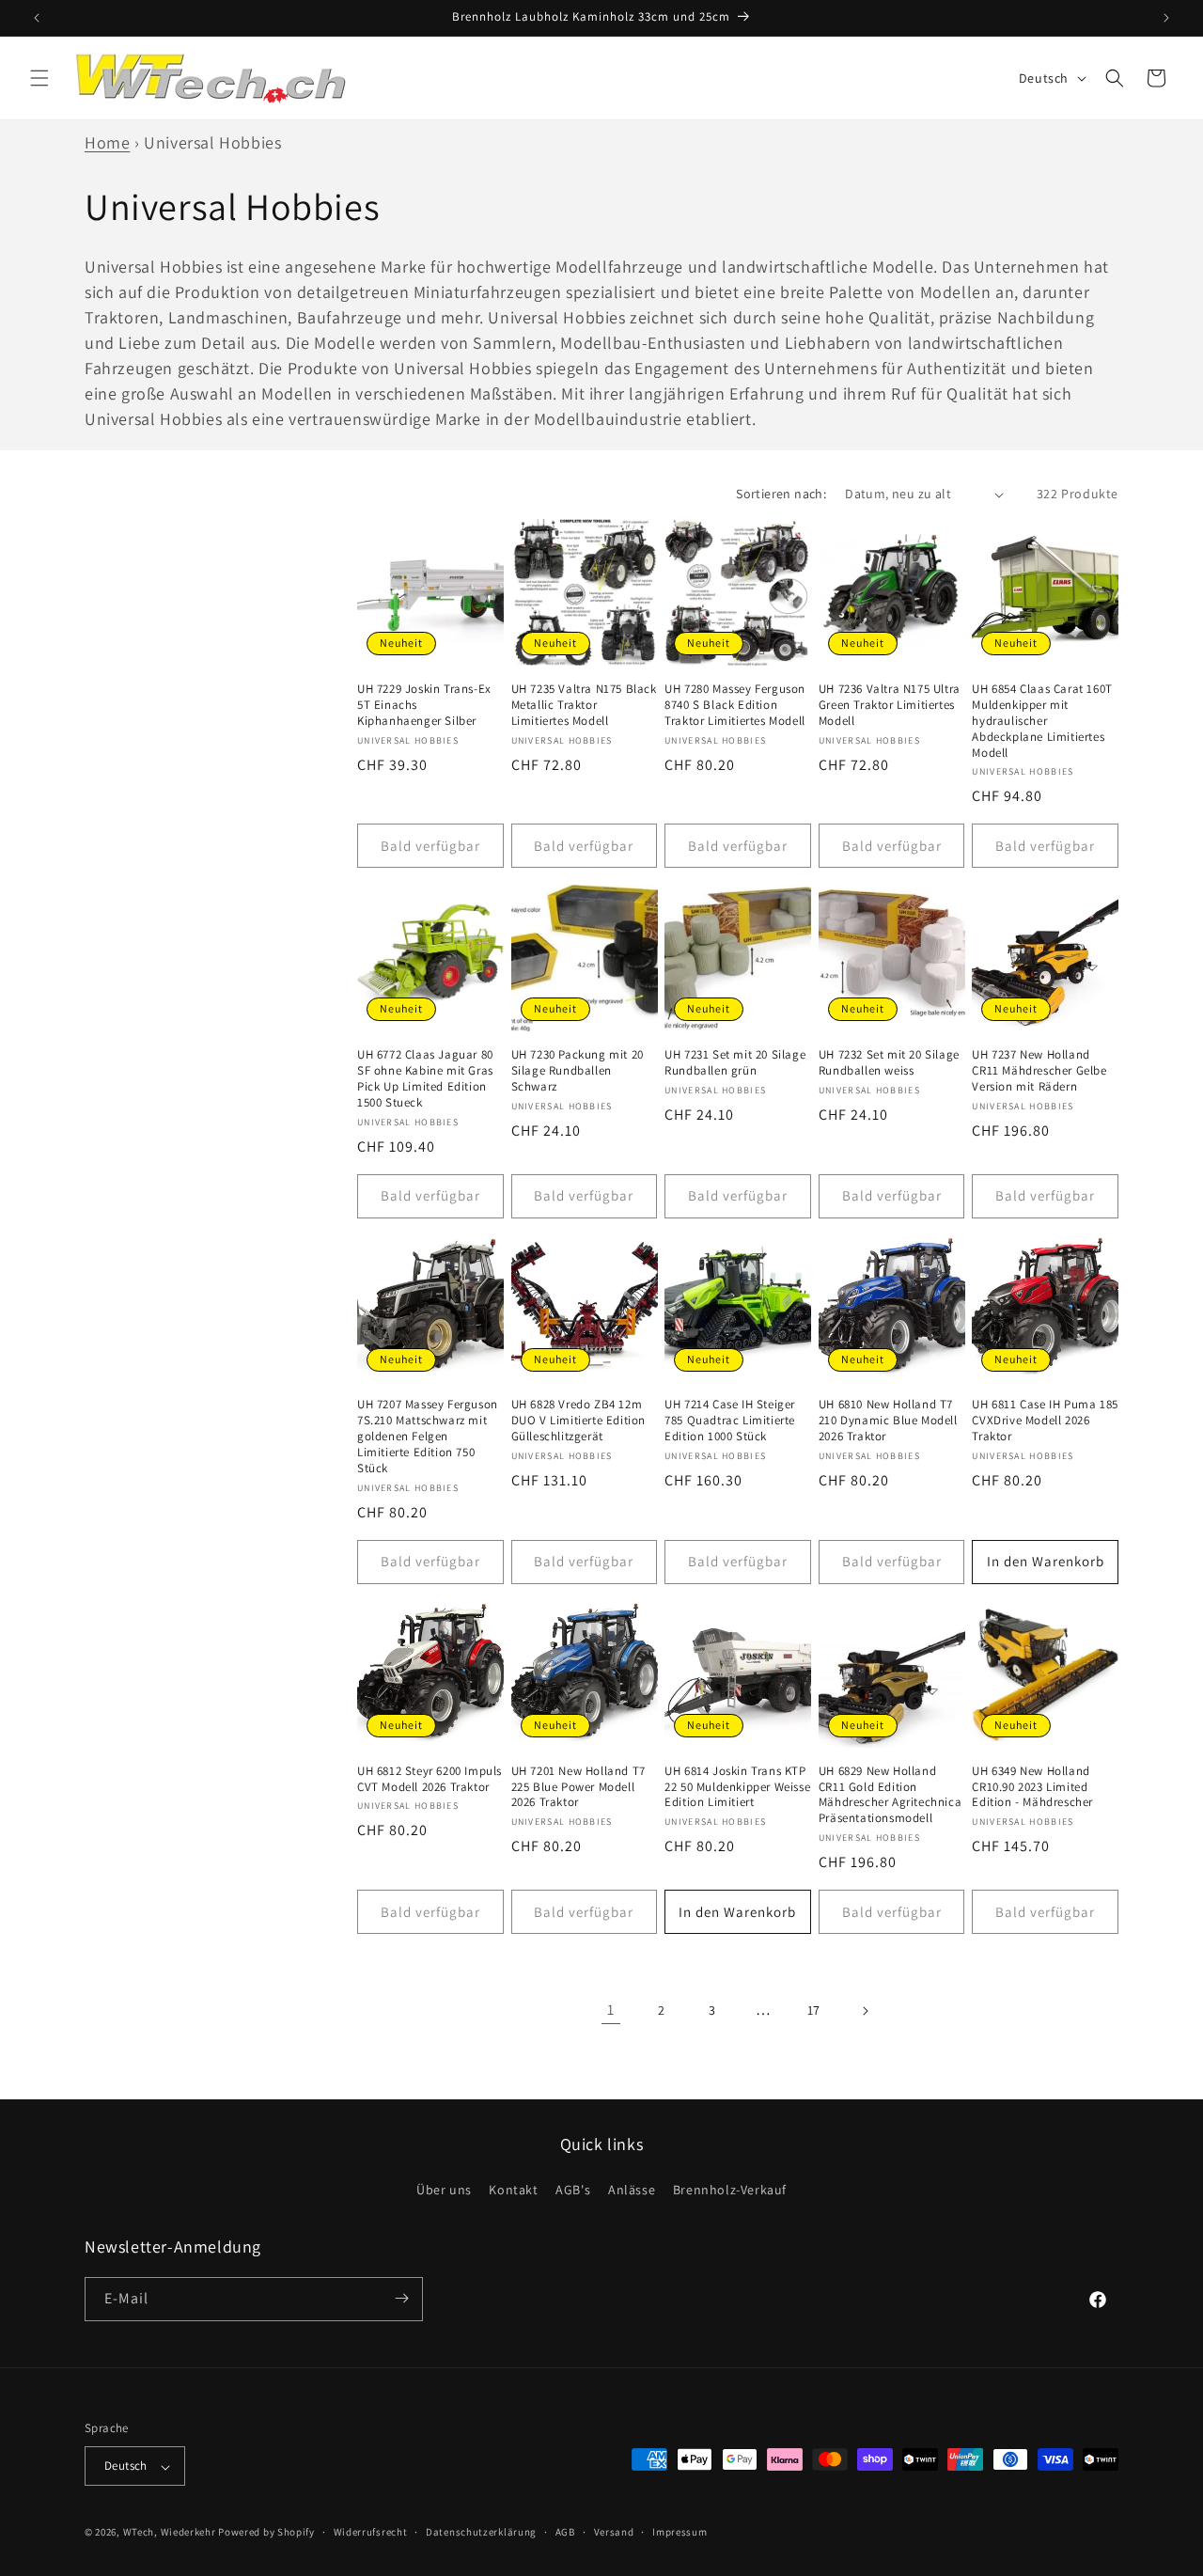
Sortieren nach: (781, 494)
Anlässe (632, 2191)
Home (107, 142)
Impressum (680, 2532)
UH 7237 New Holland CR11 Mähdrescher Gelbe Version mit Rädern (1039, 1071)
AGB (565, 2532)
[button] (39, 78)
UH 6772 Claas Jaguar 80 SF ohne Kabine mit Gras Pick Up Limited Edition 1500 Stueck (425, 1079)
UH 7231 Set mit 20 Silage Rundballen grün (735, 1063)
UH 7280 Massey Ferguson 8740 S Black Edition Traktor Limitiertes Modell (735, 705)
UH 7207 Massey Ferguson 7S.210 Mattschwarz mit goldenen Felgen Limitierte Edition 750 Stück (428, 1437)
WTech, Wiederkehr (170, 2533)
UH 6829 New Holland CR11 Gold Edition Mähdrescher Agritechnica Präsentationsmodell (890, 1794)
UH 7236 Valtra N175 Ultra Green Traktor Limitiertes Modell (890, 705)
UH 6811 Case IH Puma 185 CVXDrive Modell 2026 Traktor (1045, 1421)
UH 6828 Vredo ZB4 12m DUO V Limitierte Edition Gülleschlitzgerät (578, 1421)
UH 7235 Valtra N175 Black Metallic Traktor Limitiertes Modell (584, 705)
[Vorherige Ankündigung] (37, 18)
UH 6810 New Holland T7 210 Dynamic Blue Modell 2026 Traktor (888, 1421)
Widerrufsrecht (371, 2532)
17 (814, 2010)
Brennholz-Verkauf (730, 2191)
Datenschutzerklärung (481, 2532)
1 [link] (611, 2010)
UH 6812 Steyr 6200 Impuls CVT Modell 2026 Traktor (430, 1778)
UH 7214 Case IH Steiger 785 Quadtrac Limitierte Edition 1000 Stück (730, 1421)
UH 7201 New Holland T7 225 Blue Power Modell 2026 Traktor (578, 1786)
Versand (614, 2532)
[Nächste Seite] (865, 2011)
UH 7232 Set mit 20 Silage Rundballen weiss (889, 1063)
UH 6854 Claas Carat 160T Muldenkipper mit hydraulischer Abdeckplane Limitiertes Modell (1042, 721)
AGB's (573, 2191)
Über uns (444, 2191)
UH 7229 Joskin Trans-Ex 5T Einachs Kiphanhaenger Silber (424, 705)
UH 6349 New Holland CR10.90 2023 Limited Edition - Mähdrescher (1032, 1786)
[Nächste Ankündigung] (1166, 18)
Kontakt (513, 2191)
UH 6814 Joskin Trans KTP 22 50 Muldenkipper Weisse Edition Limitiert (737, 1786)
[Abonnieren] (401, 2298)
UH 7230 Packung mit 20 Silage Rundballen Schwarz (578, 1071)
